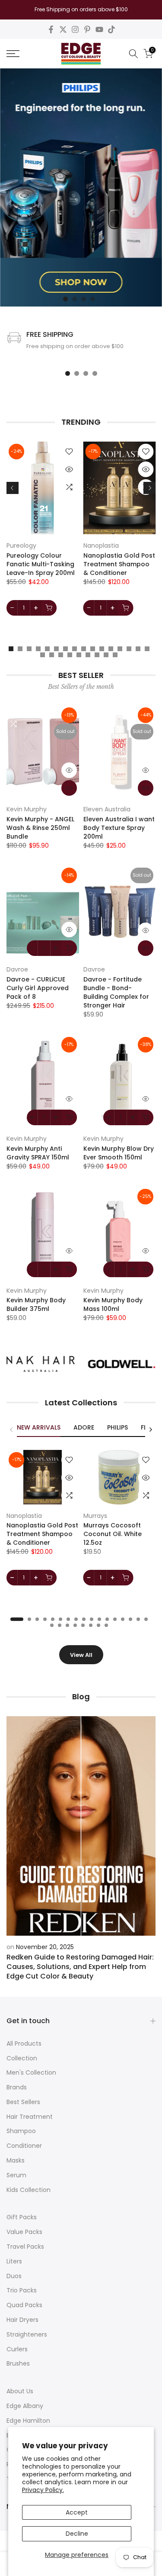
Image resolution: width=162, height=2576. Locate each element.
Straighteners (27, 2334)
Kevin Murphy (27, 809)
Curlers (17, 2349)
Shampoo (21, 2131)
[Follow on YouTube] (99, 29)
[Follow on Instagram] (75, 29)
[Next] (149, 488)
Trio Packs (22, 2290)
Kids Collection (29, 2190)
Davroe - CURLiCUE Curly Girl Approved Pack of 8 (38, 988)
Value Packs (24, 2232)
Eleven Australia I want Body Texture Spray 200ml (119, 828)
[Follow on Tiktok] (111, 29)
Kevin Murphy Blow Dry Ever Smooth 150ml (119, 1153)
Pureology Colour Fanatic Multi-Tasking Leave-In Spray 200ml (41, 564)
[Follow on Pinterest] (87, 29)
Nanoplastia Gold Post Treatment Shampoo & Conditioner (119, 564)
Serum (16, 2175)
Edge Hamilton (28, 2421)
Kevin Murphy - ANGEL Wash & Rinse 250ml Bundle (40, 828)
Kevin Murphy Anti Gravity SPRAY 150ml (38, 1153)
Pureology (21, 546)
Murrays (95, 1515)
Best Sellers (23, 2102)
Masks (16, 2160)
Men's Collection (31, 2072)
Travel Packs (25, 2247)
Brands (17, 2087)
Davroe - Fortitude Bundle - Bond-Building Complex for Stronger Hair (116, 992)
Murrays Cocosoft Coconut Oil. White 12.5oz (113, 1534)
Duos (14, 2276)
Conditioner (24, 2146)
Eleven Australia (107, 809)
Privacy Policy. (43, 2490)
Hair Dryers (22, 2320)
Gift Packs (22, 2217)
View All (81, 1655)
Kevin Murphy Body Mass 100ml (113, 1304)
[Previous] (13, 488)
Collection (22, 2058)
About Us (20, 2391)
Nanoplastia (101, 546)
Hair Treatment (30, 2117)
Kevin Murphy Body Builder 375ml (36, 1304)
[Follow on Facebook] (51, 29)
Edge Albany (25, 2406)
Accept (77, 2512)
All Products (24, 2043)
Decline (77, 2534)
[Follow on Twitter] (63, 29)
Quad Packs (24, 2305)
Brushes (18, 2363)
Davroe (17, 969)
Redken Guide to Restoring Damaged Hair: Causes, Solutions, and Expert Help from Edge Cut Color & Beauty (80, 1967)
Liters (14, 2261)
